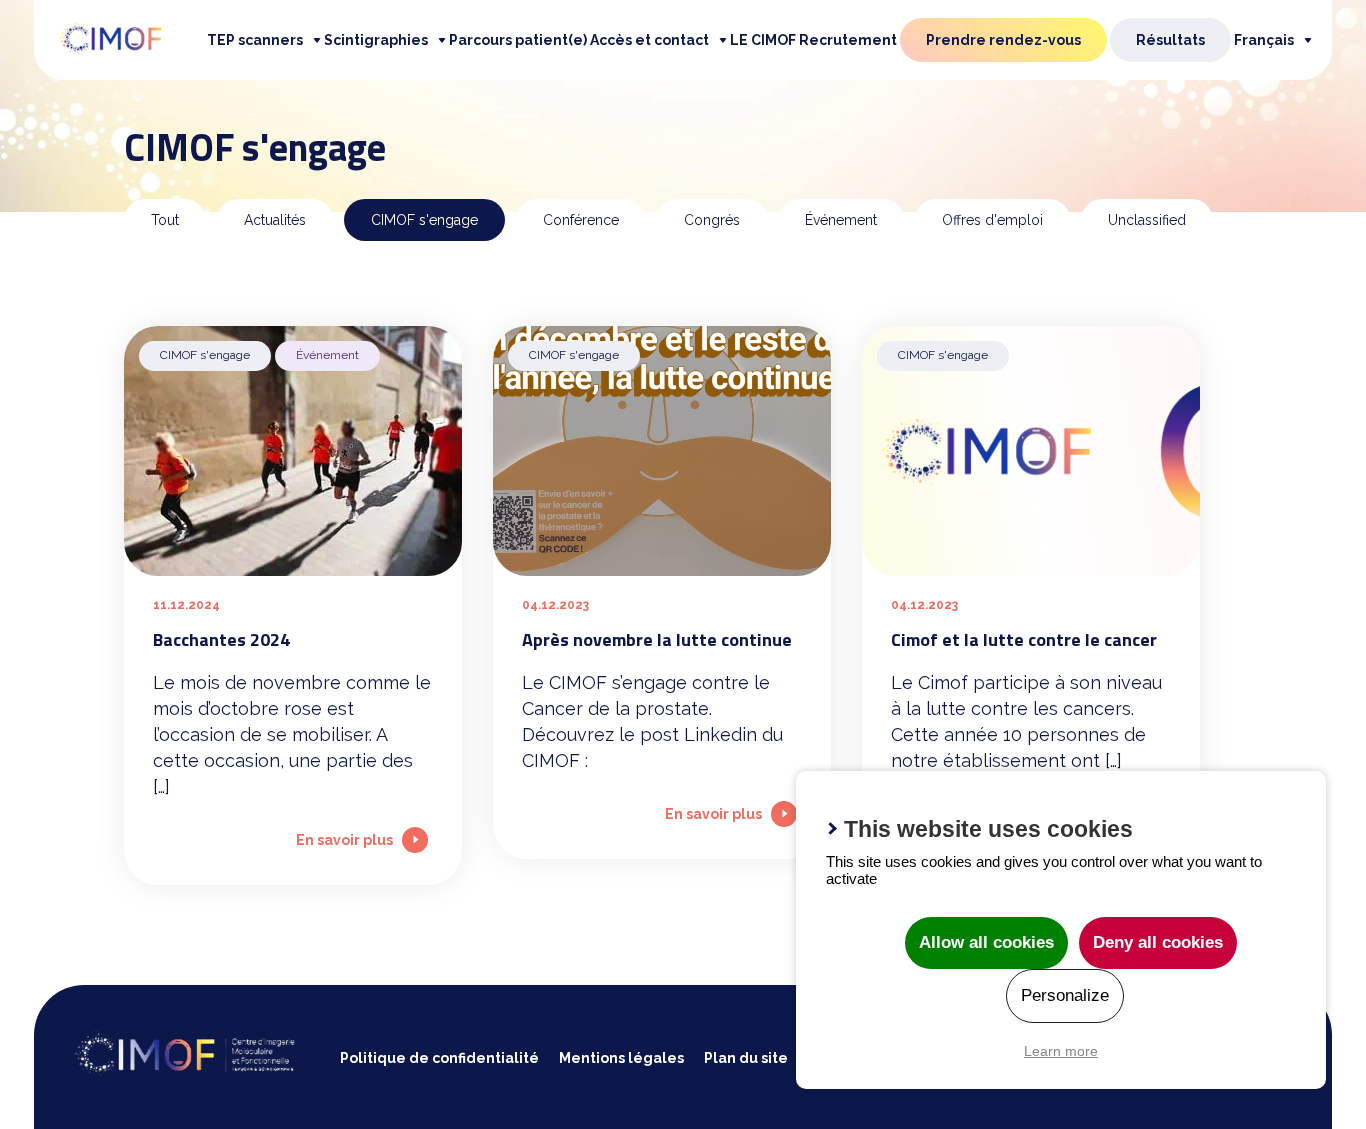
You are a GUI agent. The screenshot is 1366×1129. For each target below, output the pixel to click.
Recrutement (848, 40)
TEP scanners (255, 40)
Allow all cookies (986, 942)
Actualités (275, 220)
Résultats (1170, 40)
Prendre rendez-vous (1003, 40)
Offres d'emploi (992, 220)
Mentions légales (621, 1058)
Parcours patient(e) (518, 40)
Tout (165, 220)
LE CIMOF (763, 40)
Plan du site (746, 1058)
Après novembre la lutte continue (657, 639)
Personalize (1065, 995)
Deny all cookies (1158, 942)
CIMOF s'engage (424, 220)
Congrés (712, 220)
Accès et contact (649, 40)
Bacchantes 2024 (221, 639)
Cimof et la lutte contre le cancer (1024, 639)
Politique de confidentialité (439, 1058)
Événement (841, 220)
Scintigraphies (376, 40)
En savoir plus (344, 840)
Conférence (581, 220)
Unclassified (1147, 220)
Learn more (1061, 1051)
